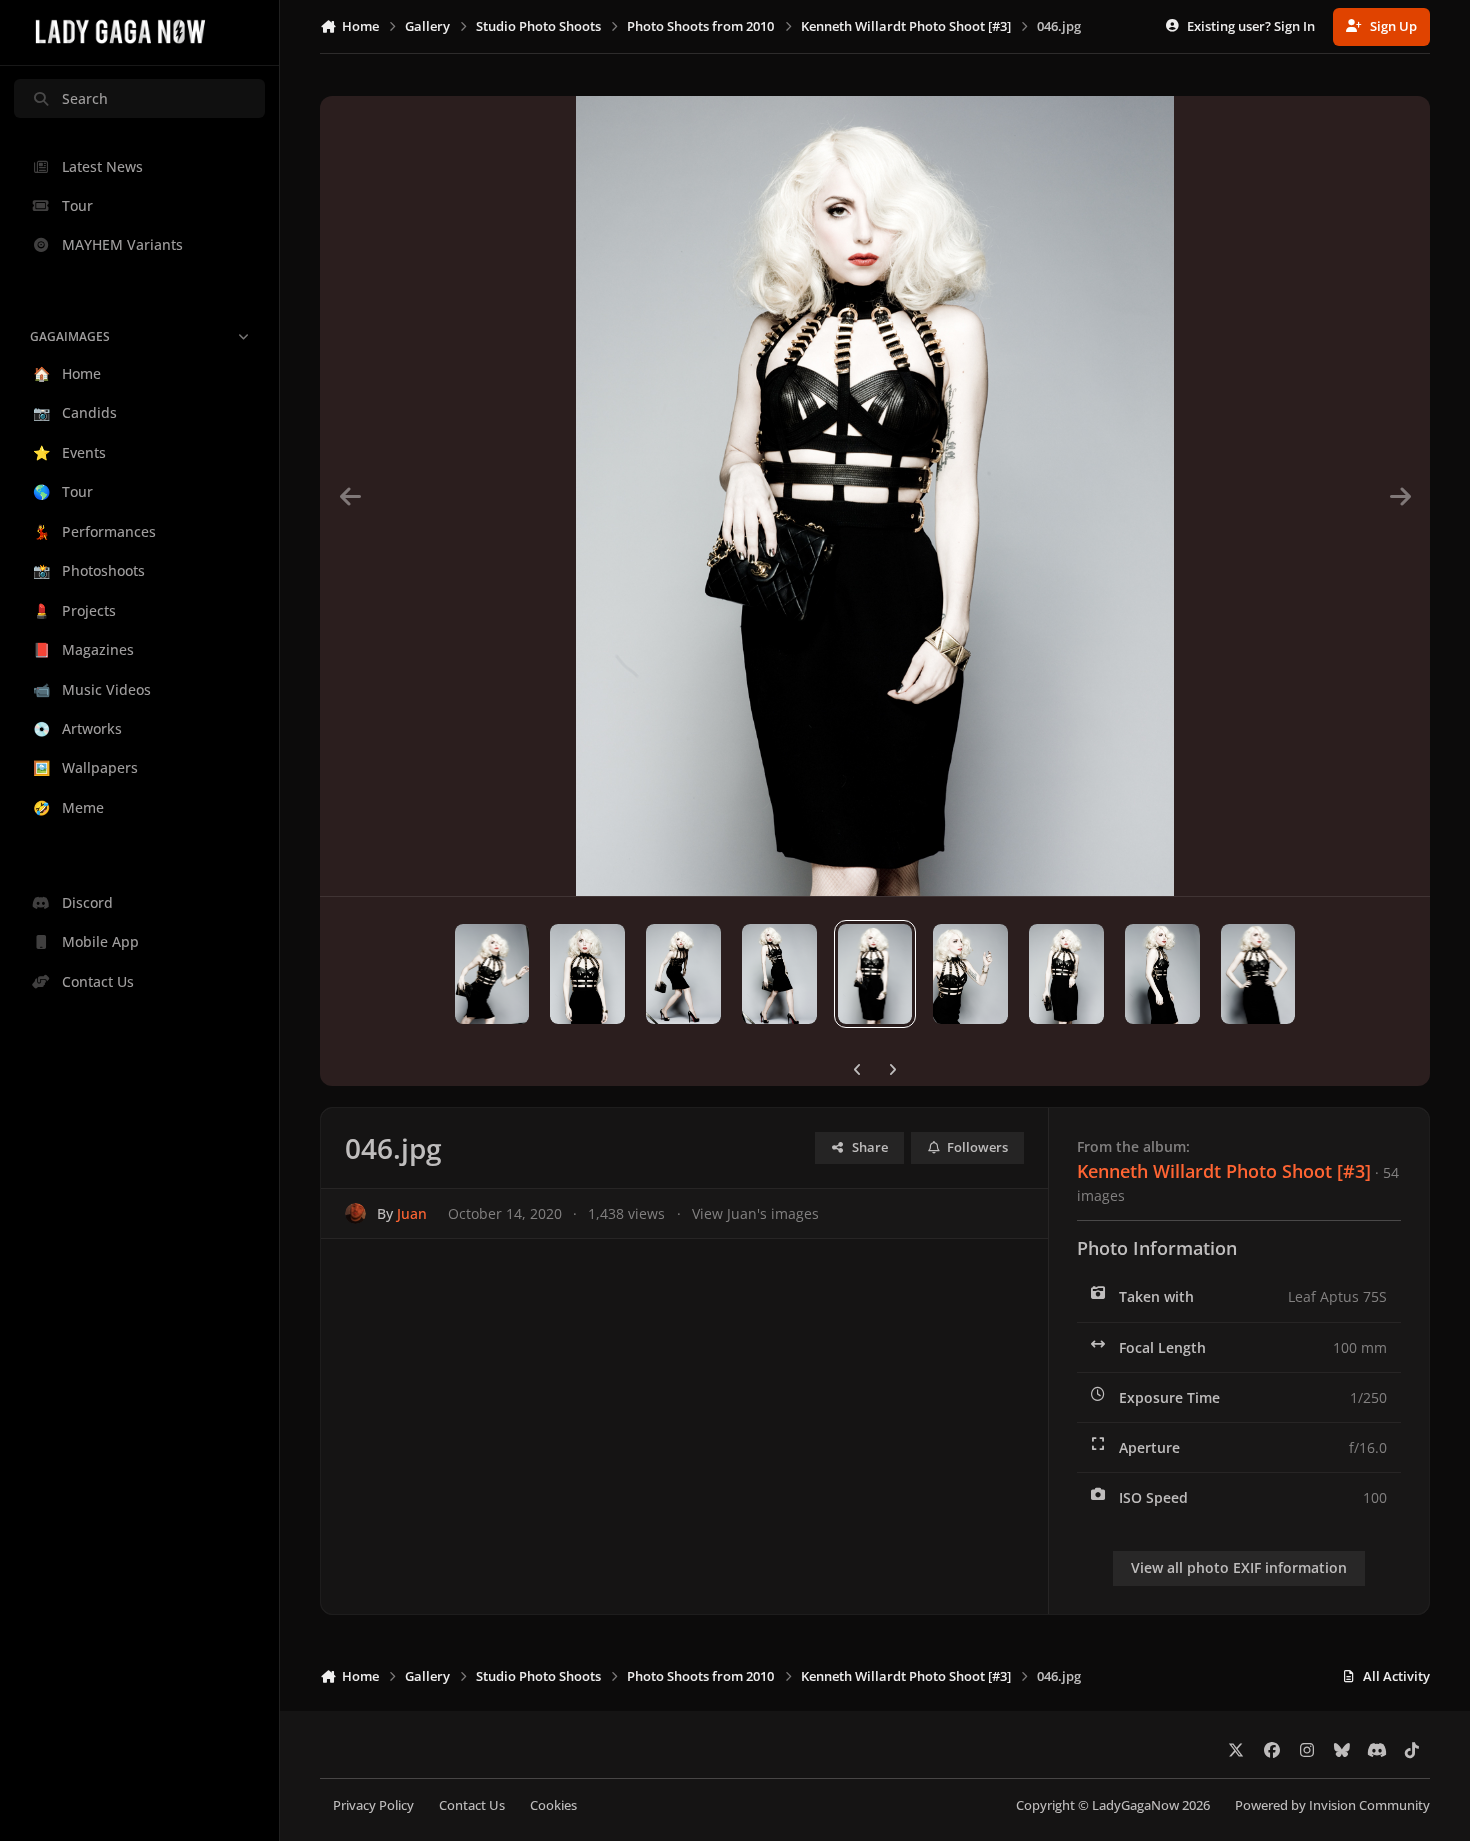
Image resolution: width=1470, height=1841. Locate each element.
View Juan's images (755, 1213)
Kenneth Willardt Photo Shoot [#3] (1224, 1171)
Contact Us (472, 1805)
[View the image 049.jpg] (587, 974)
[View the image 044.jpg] (1066, 974)
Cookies (553, 1805)
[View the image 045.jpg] (970, 974)
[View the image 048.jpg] (683, 974)
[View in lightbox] (875, 496)
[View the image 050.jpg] (492, 974)
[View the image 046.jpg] (875, 974)
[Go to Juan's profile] (355, 1213)
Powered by (1332, 1805)
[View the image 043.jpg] (1162, 974)
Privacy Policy (373, 1805)
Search (85, 98)
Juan (412, 1213)
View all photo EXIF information (1239, 1567)
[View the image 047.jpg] (779, 974)
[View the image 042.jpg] (1258, 974)
